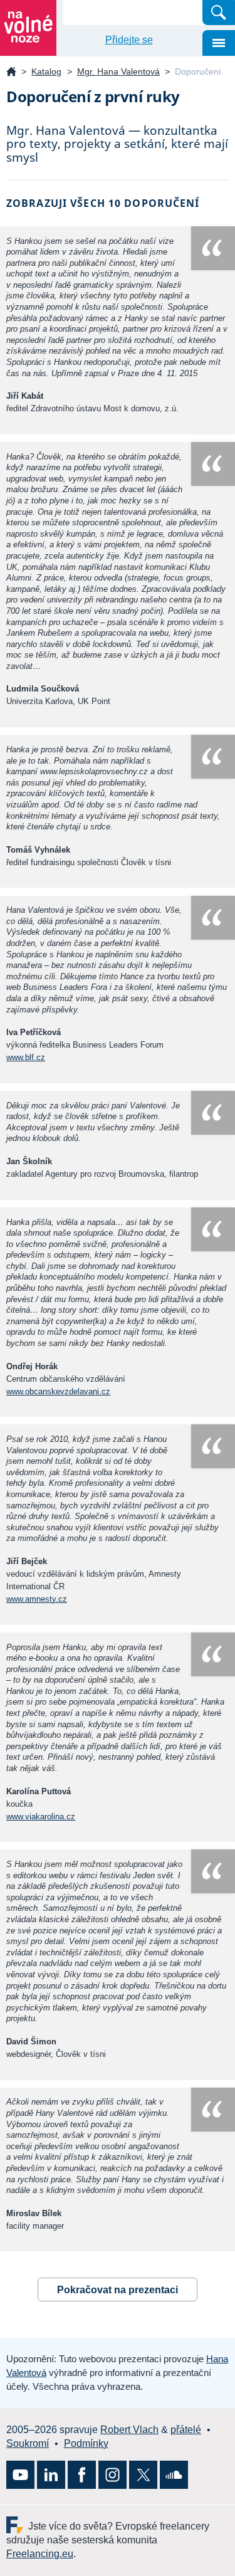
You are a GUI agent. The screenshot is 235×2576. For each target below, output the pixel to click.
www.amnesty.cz (37, 1599)
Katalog (46, 71)
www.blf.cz (26, 1057)
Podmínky (86, 2443)
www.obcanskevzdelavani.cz (58, 1391)
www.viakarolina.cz (41, 1816)
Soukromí (28, 2443)
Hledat (219, 13)
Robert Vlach (129, 2430)
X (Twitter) (143, 2475)
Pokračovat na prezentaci (118, 2290)
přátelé (186, 2430)
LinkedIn (51, 2475)
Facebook (82, 2475)
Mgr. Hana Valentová (118, 71)
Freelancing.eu (17, 2525)
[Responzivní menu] (219, 43)
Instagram (112, 2475)
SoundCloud (174, 2475)
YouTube (20, 2475)
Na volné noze (11, 72)
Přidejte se (129, 40)
